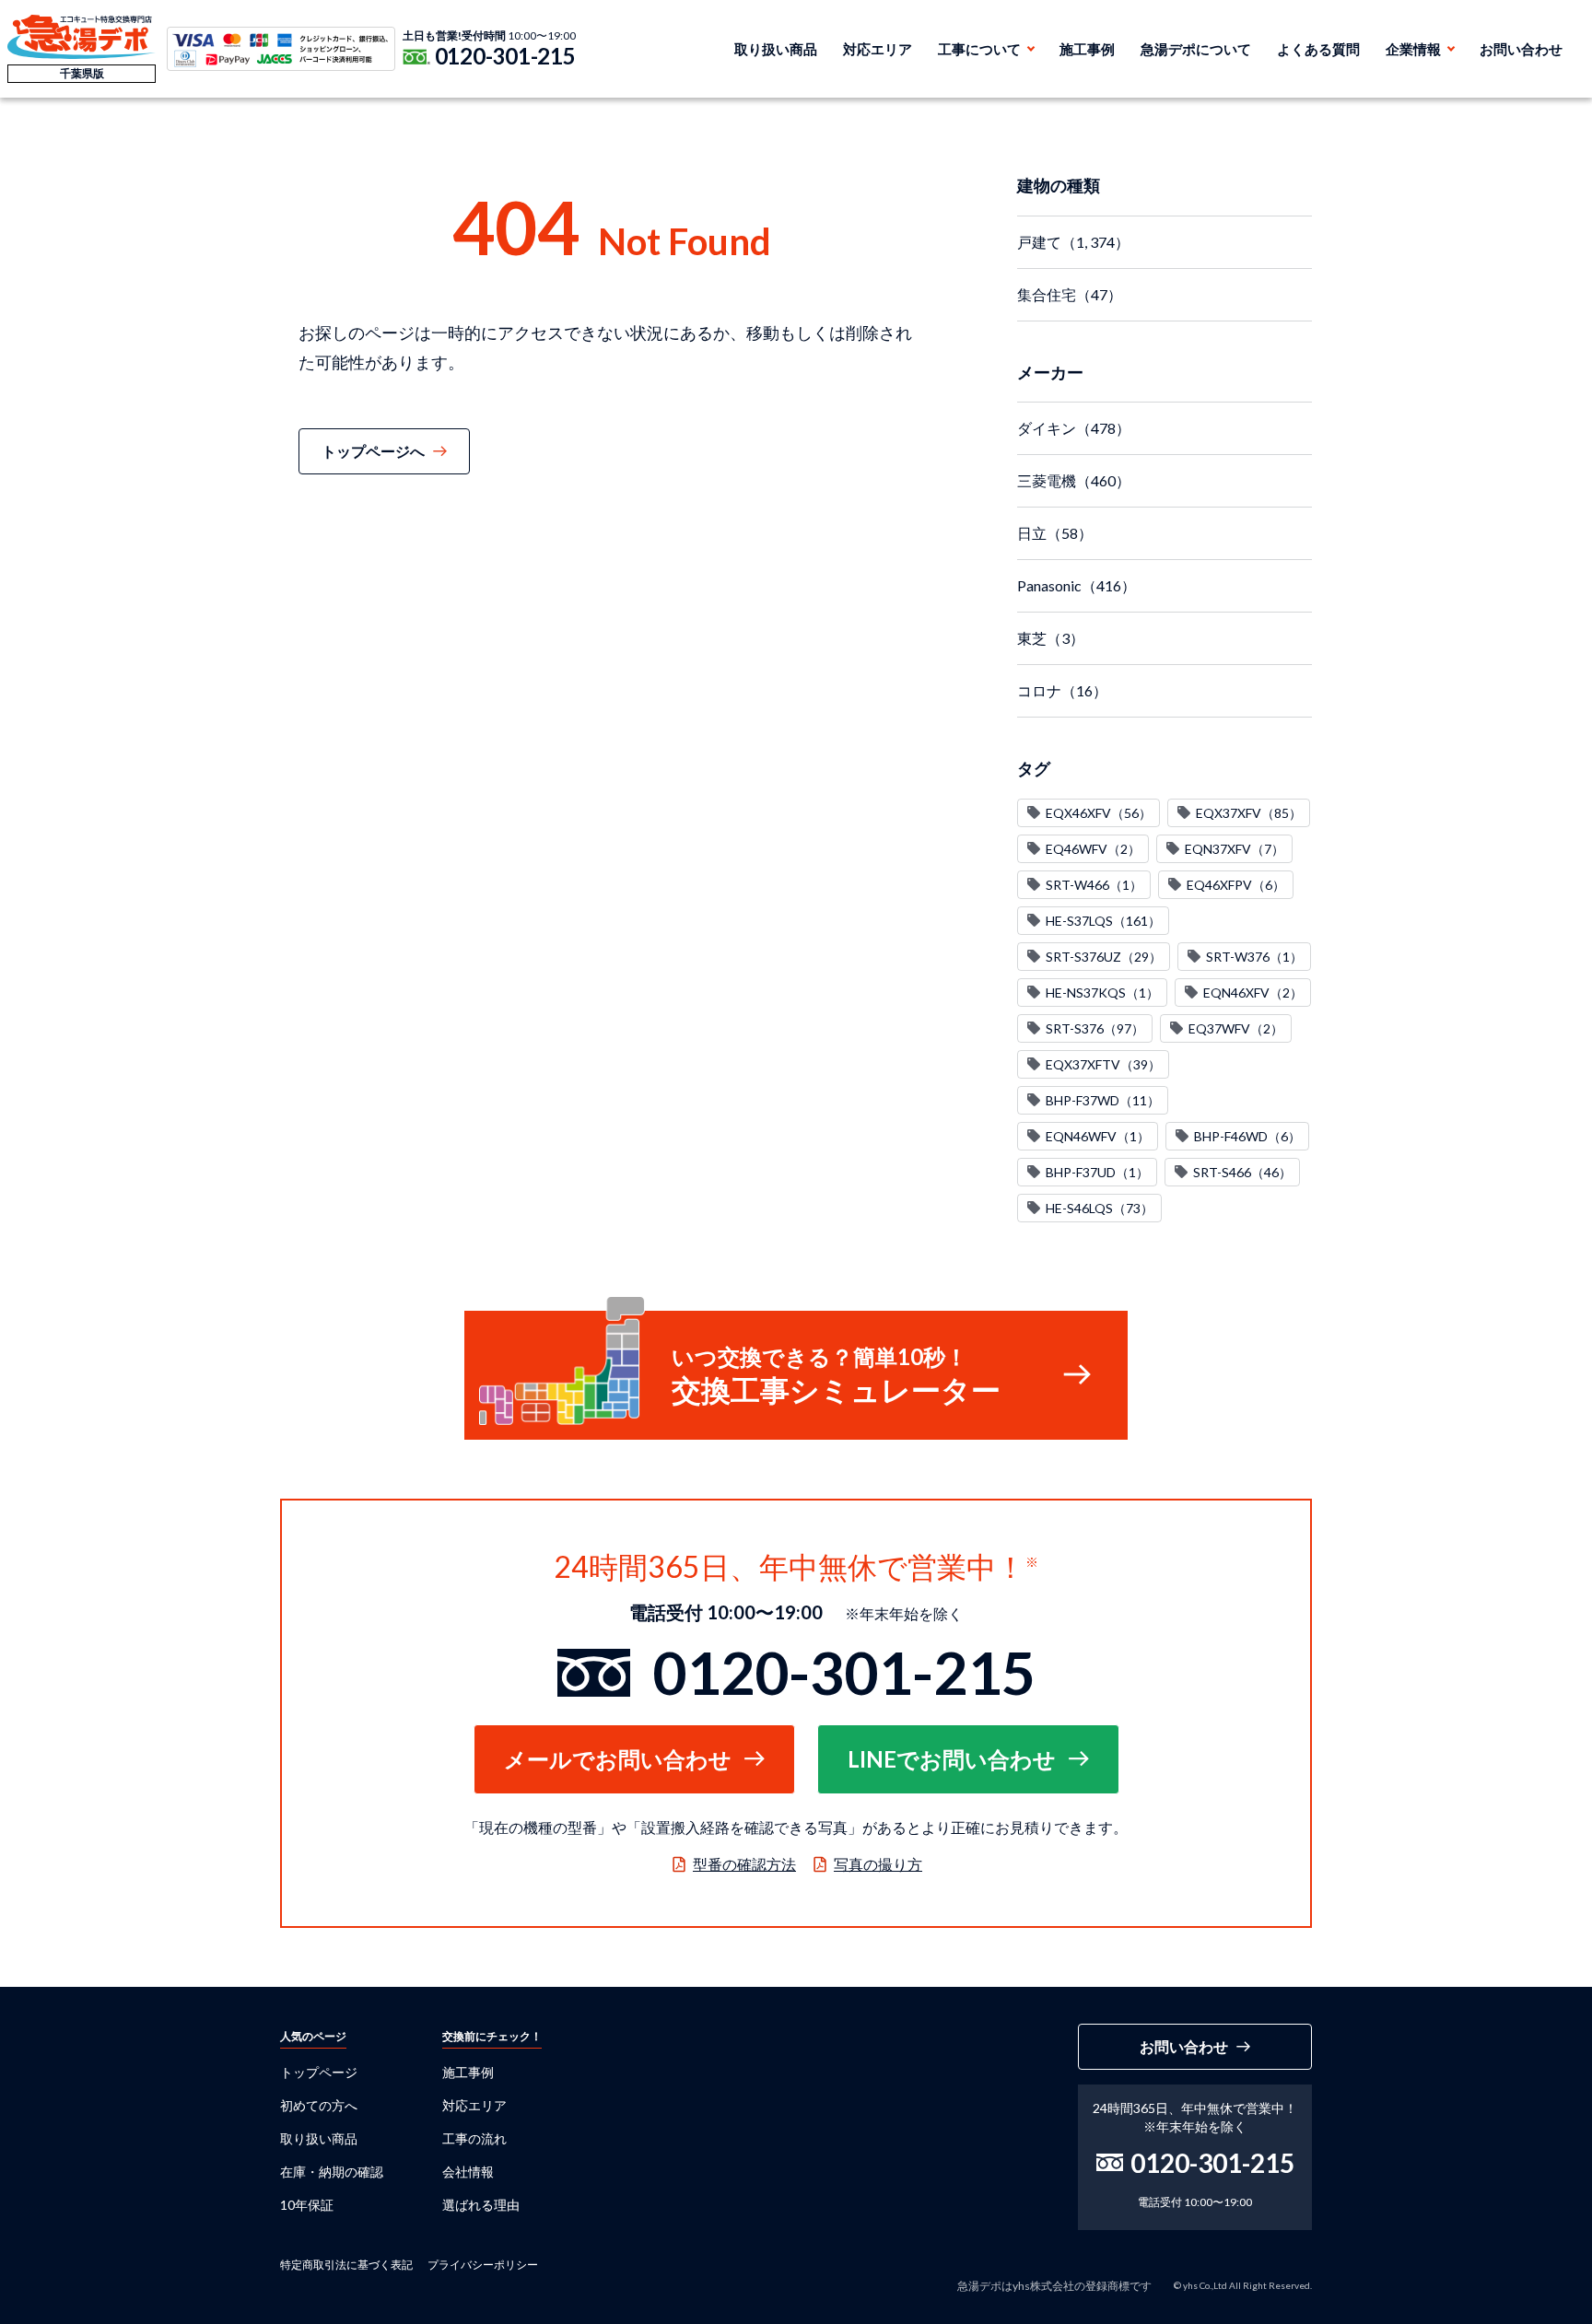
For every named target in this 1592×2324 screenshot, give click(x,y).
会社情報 (468, 2172)
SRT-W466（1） (1094, 885)
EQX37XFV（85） (1249, 813)
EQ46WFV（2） (1093, 849)
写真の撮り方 (878, 1864)
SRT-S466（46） (1242, 1172)
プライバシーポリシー (483, 2265)
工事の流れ (474, 2138)
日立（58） (1055, 533)
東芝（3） (1051, 638)
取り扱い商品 (776, 49)
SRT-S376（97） (1095, 1028)
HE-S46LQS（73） (1100, 1208)
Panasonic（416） (1077, 585)
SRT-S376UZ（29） (1104, 957)
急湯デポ (82, 37)
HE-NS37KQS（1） (1102, 993)
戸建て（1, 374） (1073, 242)
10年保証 (307, 2205)
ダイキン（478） (1074, 428)
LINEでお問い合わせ (952, 1759)
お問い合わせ (1521, 49)
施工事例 (1087, 49)
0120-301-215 (505, 56)
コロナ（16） (1062, 690)
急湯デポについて (1196, 49)
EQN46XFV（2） (1253, 993)
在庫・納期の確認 (332, 2172)
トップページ (319, 2072)
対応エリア (878, 49)
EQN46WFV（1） (1098, 1136)
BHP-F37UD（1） (1097, 1172)
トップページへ (373, 451)
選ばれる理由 (481, 2205)
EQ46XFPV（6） (1236, 885)
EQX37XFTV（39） (1103, 1064)
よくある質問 (1318, 49)
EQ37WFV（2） (1236, 1028)
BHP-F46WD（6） (1247, 1136)
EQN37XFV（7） (1235, 849)
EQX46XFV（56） (1099, 813)
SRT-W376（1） (1254, 957)
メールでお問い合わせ (618, 1759)
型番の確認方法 (744, 1864)
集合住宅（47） (1070, 294)
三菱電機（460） (1074, 480)
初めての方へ (319, 2105)
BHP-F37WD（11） (1103, 1100)
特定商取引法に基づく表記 (346, 2265)
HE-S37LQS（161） (1103, 921)
